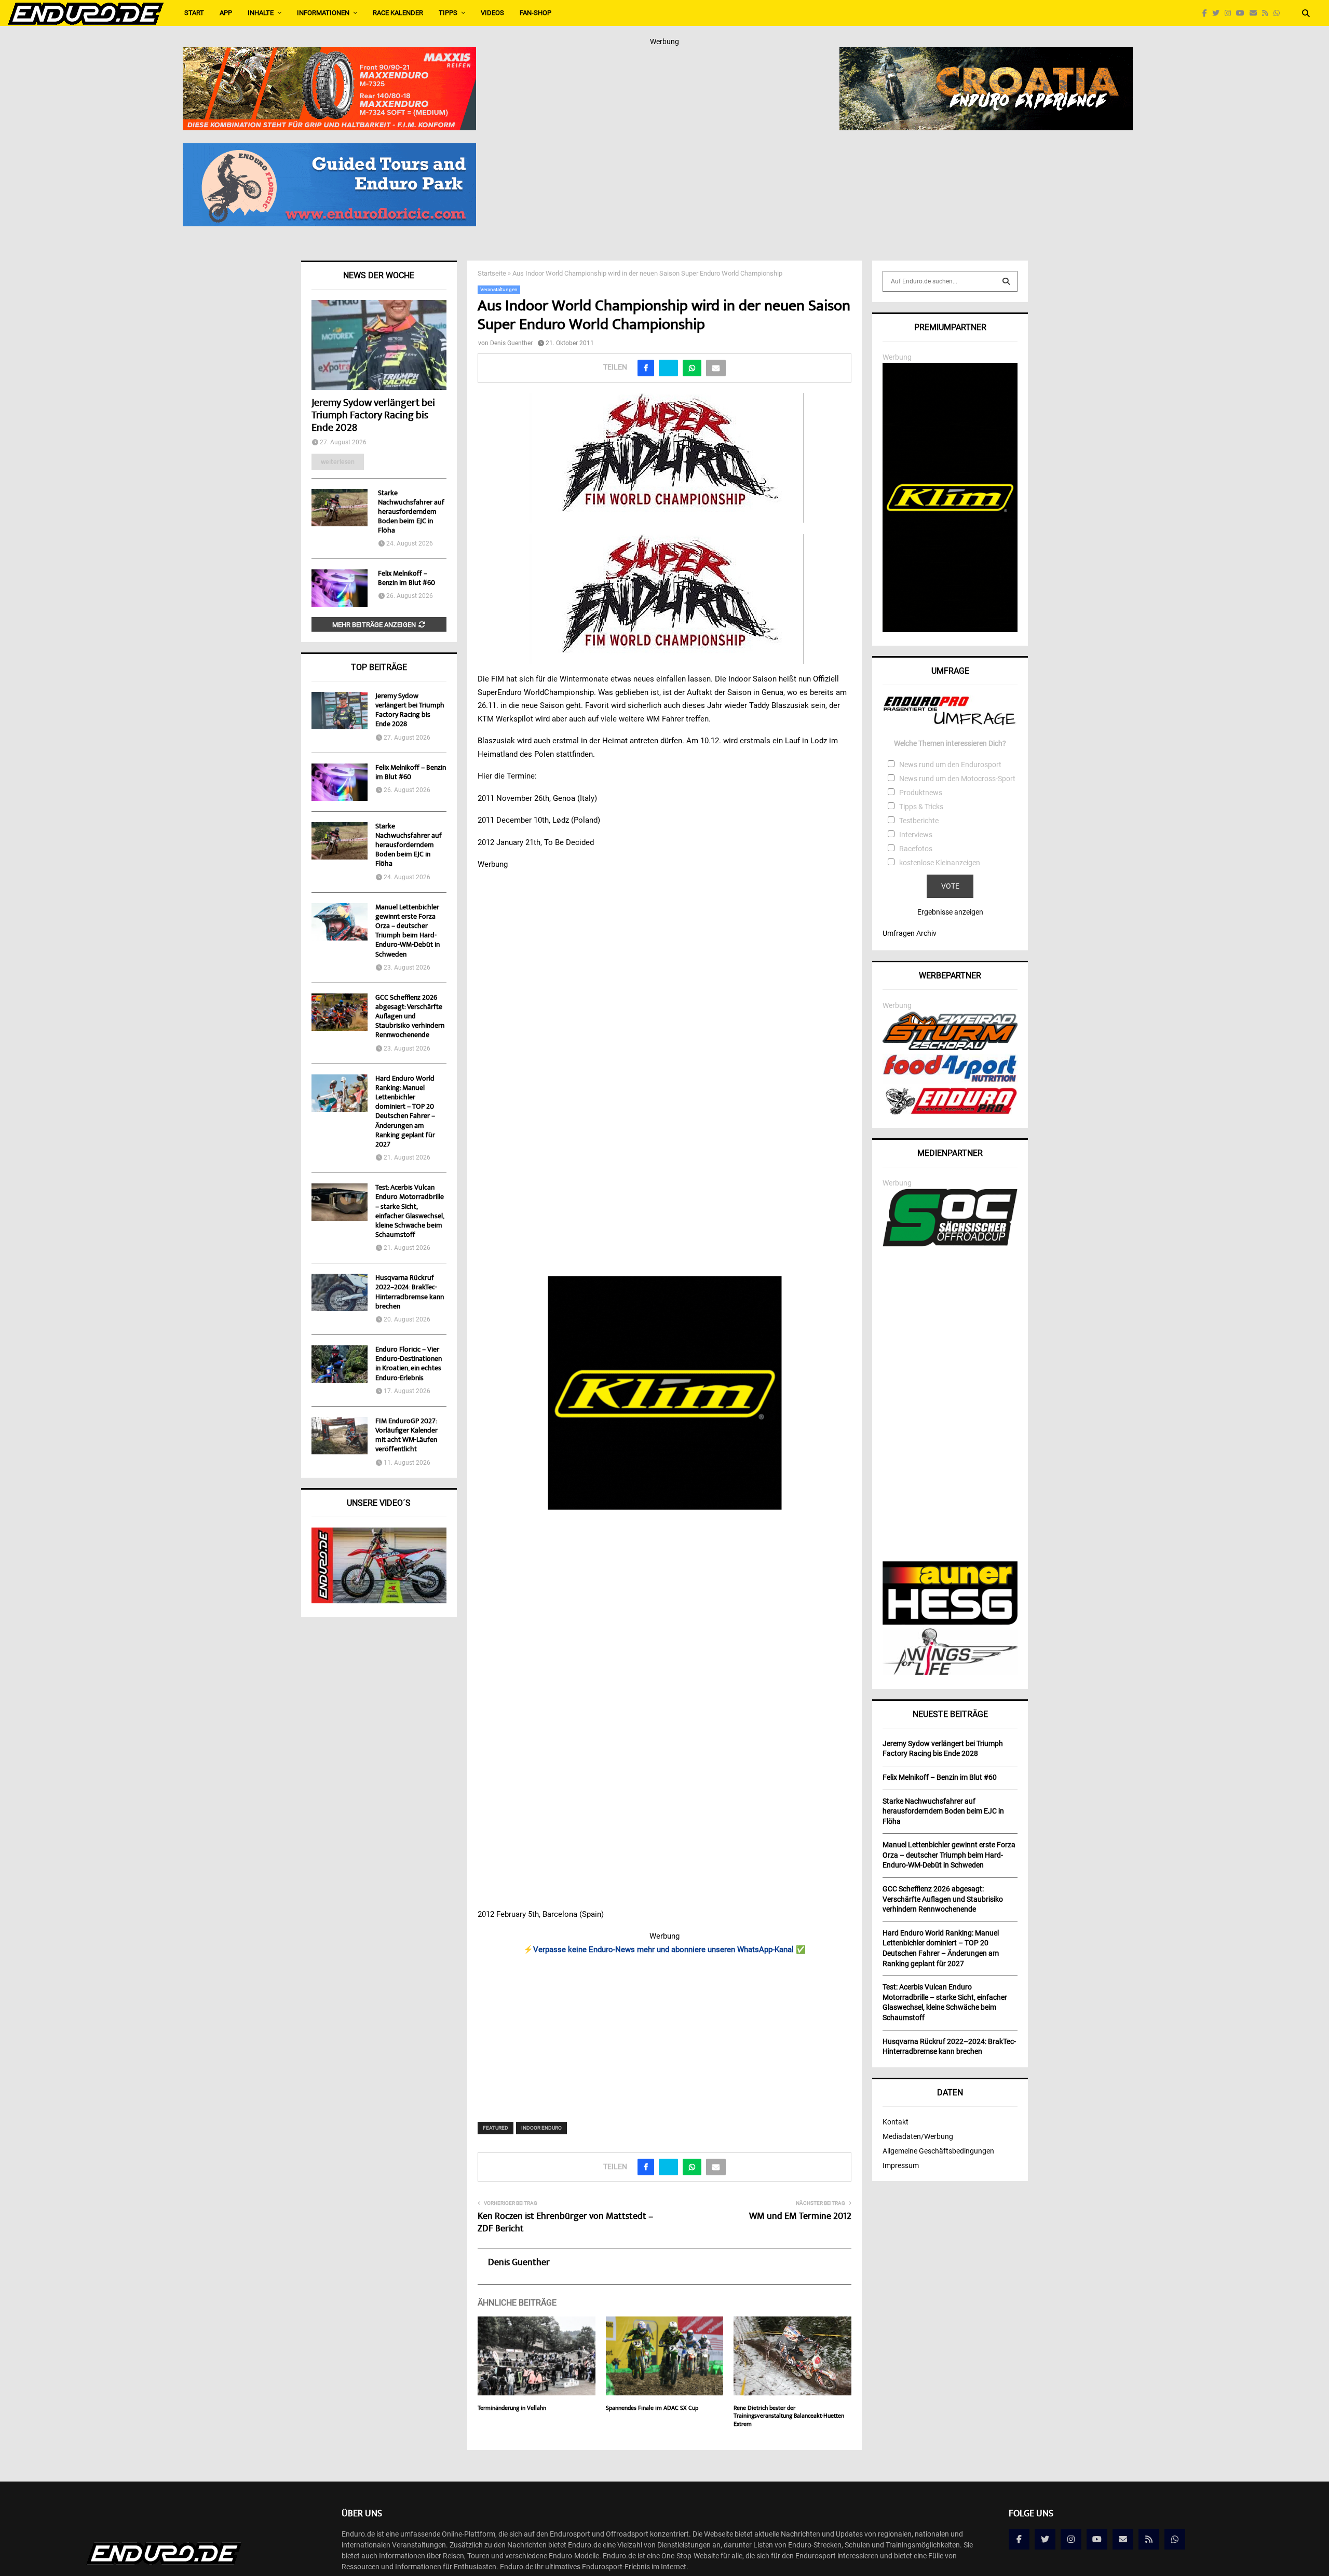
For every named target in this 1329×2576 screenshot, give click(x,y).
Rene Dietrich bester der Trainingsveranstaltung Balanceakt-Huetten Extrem (789, 2417)
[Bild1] (986, 54)
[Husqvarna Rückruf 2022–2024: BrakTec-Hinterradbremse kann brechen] (340, 1292)
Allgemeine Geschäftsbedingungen (938, 2151)
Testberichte (919, 821)
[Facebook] (1207, 13)
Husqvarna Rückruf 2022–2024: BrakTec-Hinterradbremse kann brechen (410, 1293)
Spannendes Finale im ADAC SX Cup (652, 2409)
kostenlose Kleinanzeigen (940, 863)
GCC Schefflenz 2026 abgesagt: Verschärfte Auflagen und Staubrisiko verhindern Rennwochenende (410, 1017)
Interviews (916, 835)
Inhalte (261, 13)
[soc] (950, 1244)
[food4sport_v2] (950, 1082)
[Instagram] (1230, 13)
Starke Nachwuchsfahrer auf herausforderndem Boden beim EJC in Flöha (411, 512)
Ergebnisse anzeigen (950, 912)
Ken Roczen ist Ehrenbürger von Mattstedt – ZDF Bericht (565, 2223)
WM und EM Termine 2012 (800, 2217)
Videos (492, 13)
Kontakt (896, 2122)
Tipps (448, 13)
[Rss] (1268, 13)
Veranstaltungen (499, 289)
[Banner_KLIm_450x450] (665, 1393)
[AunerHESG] (950, 1622)
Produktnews (921, 793)
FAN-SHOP (535, 13)
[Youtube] (1243, 13)
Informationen (323, 13)
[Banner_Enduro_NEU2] (329, 150)
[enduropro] (950, 1112)
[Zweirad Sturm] (950, 1047)
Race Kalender (398, 13)
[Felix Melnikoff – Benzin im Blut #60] (340, 588)
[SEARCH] (1006, 281)
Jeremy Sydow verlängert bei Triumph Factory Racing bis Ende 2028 (373, 416)
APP (226, 13)
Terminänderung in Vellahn (512, 2409)
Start (194, 13)
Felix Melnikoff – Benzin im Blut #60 (406, 579)
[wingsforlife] (950, 1672)
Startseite (492, 273)
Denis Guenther (511, 343)
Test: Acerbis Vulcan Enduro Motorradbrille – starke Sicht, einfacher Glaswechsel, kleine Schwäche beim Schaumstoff (410, 1212)
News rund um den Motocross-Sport (957, 779)
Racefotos (916, 849)
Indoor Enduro (541, 2128)
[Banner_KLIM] (950, 630)
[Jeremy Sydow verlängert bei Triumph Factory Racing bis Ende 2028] (379, 345)
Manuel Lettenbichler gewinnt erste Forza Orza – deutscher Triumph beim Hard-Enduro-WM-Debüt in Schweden (408, 931)
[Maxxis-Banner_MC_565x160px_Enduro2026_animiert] (329, 54)
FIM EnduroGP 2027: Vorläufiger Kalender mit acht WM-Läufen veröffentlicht (406, 1436)
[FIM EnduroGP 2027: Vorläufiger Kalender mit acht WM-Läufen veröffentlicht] (340, 1436)
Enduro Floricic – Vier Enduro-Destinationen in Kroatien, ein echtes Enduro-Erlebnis (409, 1364)
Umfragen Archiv (910, 933)
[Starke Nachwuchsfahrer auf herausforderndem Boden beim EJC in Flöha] (340, 508)
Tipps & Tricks (921, 807)
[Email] (1256, 13)
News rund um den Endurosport (950, 765)
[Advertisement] (665, 2032)
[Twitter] (1218, 13)
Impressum (901, 2165)
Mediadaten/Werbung (918, 2136)
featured (496, 2128)
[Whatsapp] (1279, 13)
